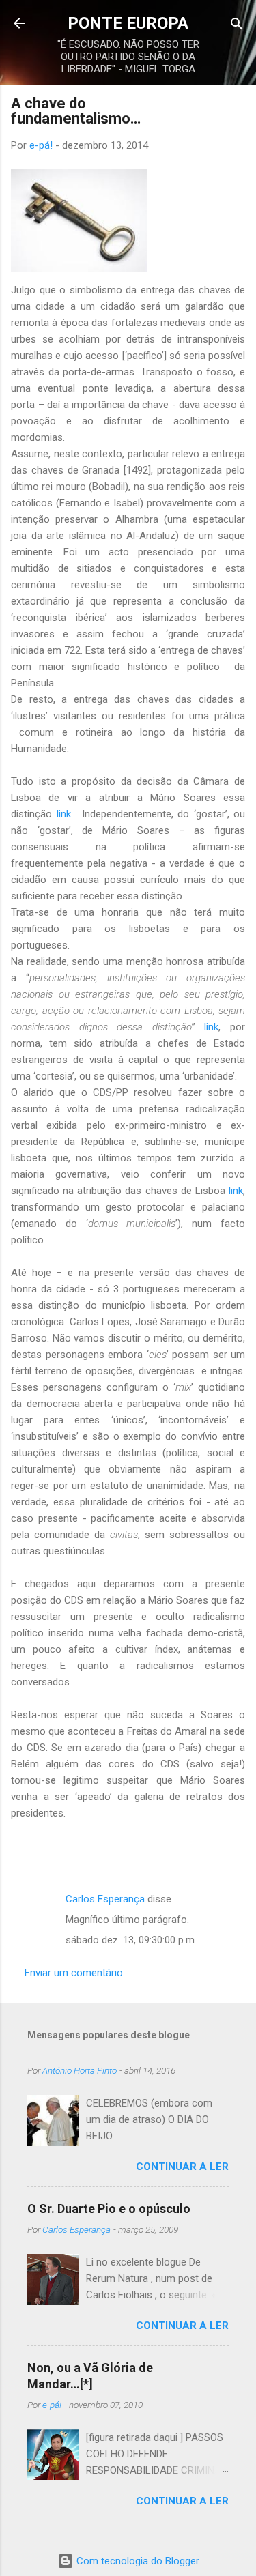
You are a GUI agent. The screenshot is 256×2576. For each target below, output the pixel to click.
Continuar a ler (182, 2167)
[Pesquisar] (237, 25)
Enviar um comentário (74, 1973)
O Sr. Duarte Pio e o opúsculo (109, 2209)
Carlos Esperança (105, 1899)
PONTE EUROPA (128, 23)
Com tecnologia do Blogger (137, 2561)
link (64, 814)
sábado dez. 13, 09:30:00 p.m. (131, 1940)
